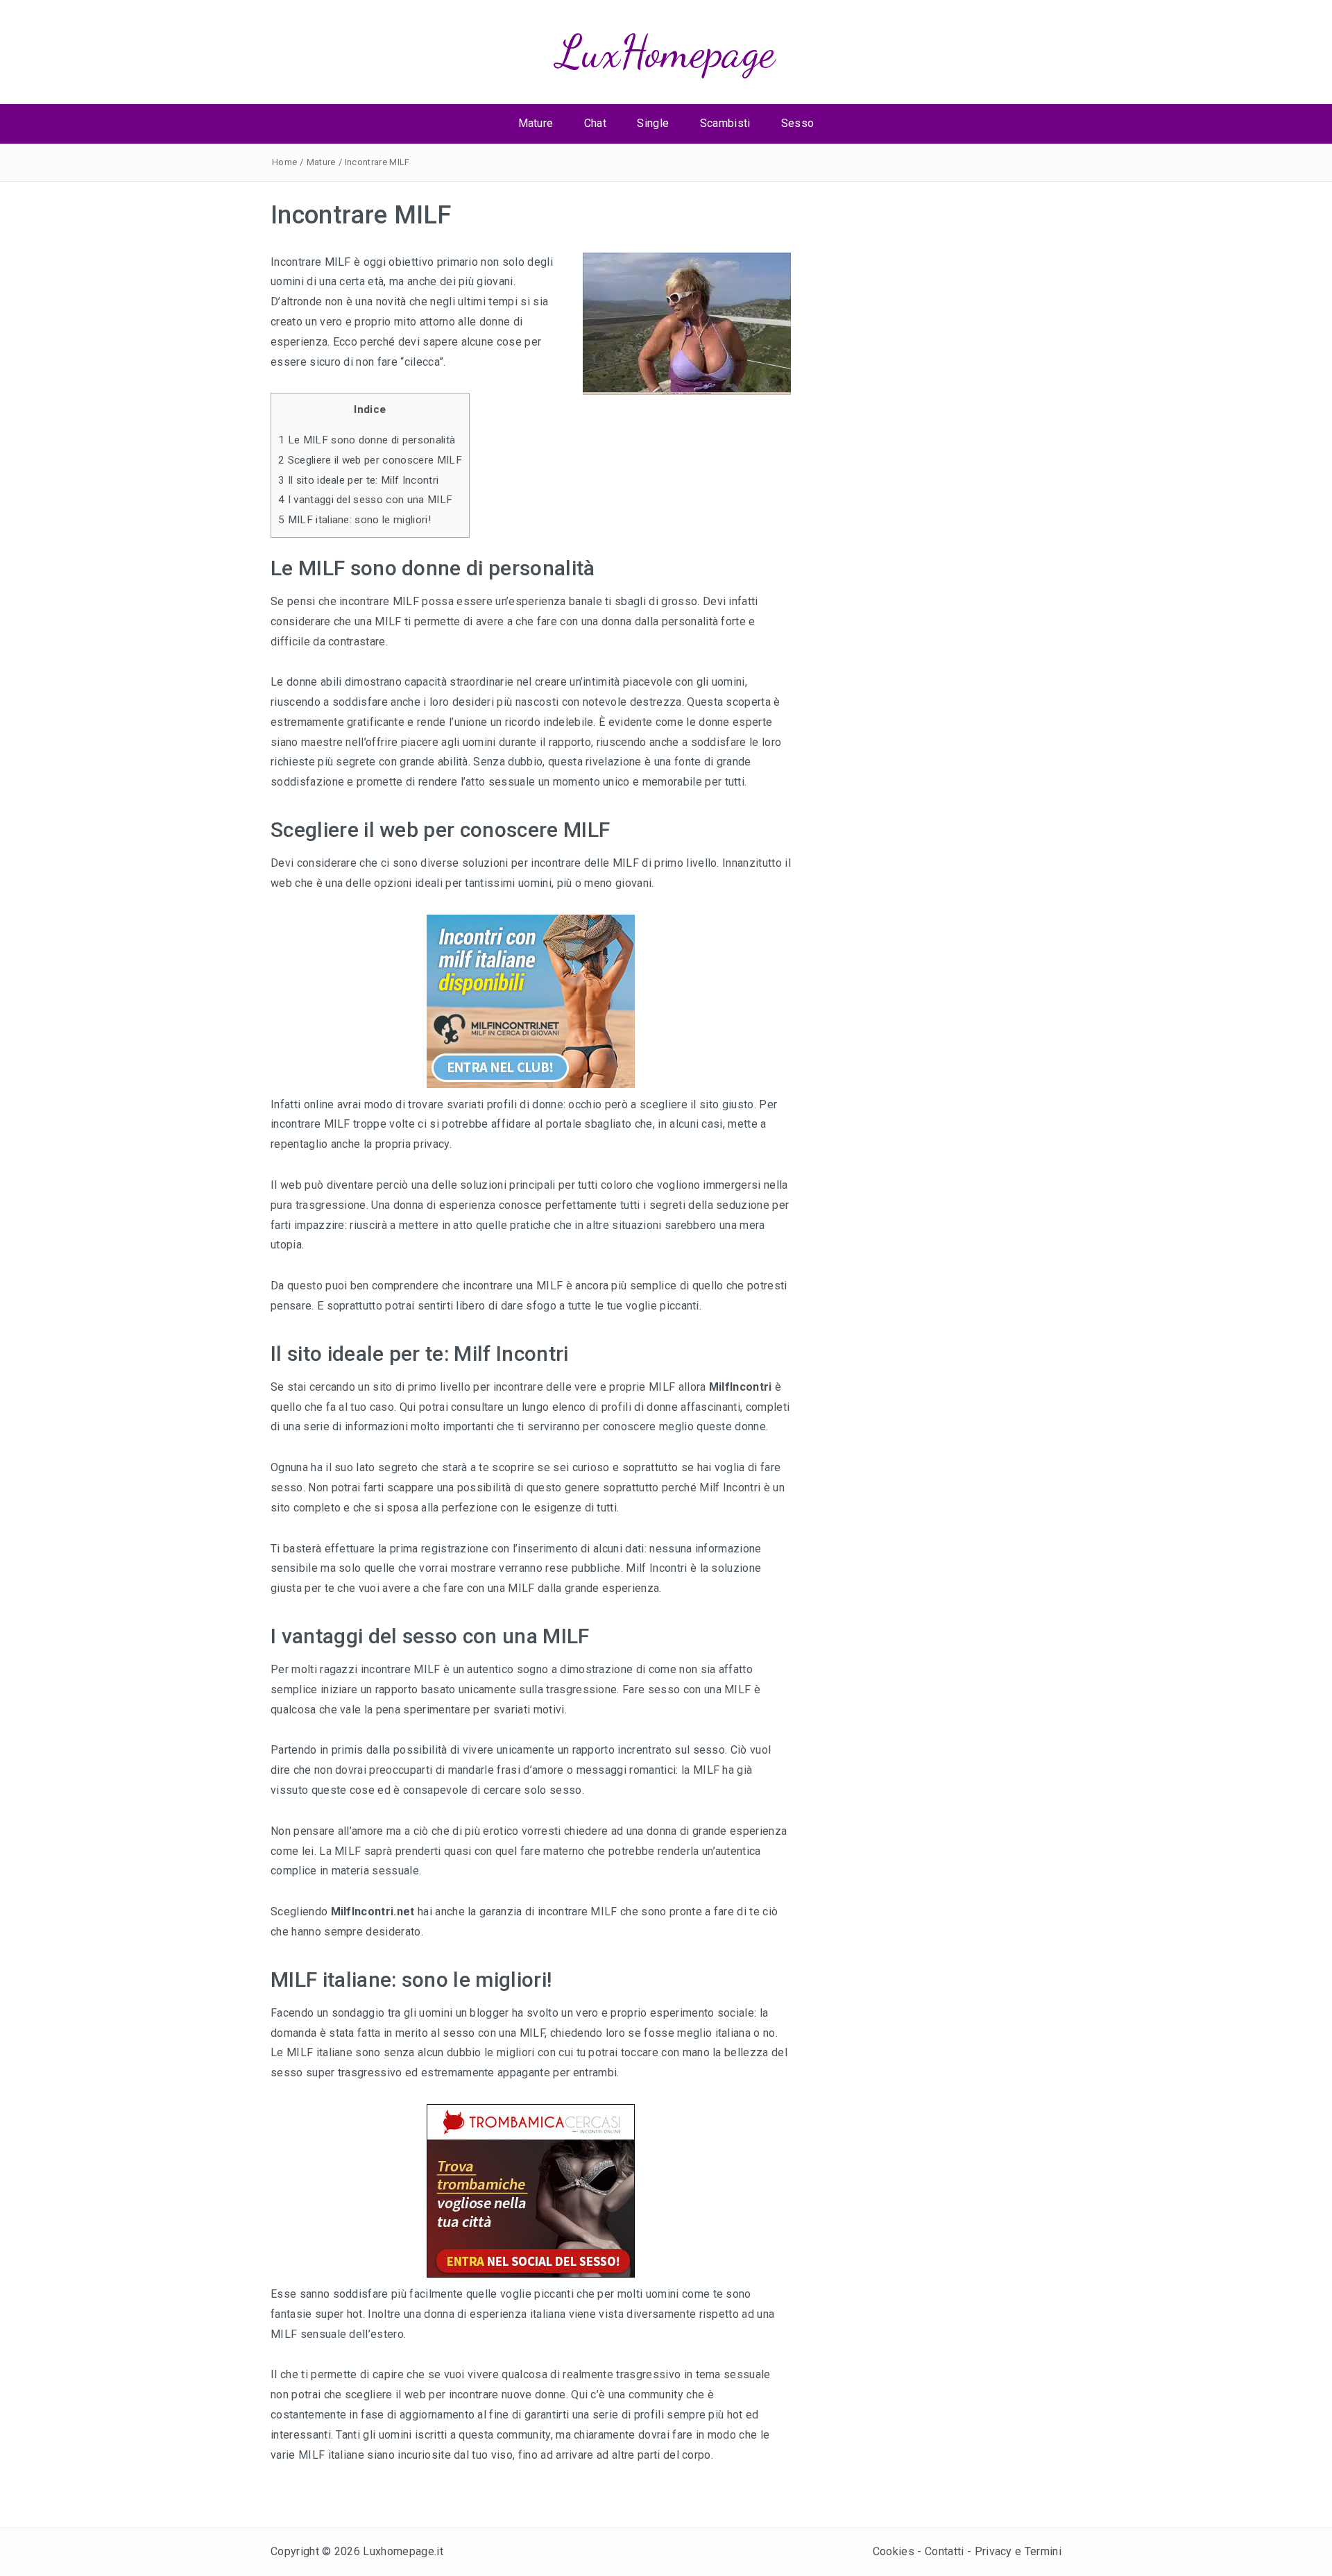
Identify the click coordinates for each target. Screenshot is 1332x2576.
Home (284, 162)
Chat (595, 123)
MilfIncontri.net (373, 1912)
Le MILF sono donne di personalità (367, 440)
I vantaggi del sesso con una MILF (365, 500)
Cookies (894, 2551)
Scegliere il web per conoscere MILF (370, 460)
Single (653, 123)
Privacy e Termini (1018, 2551)
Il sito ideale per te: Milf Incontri (358, 480)
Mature (536, 123)
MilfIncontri (741, 1387)
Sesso (798, 123)
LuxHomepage (666, 52)
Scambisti (725, 123)
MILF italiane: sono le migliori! (355, 520)
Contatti (945, 2551)
